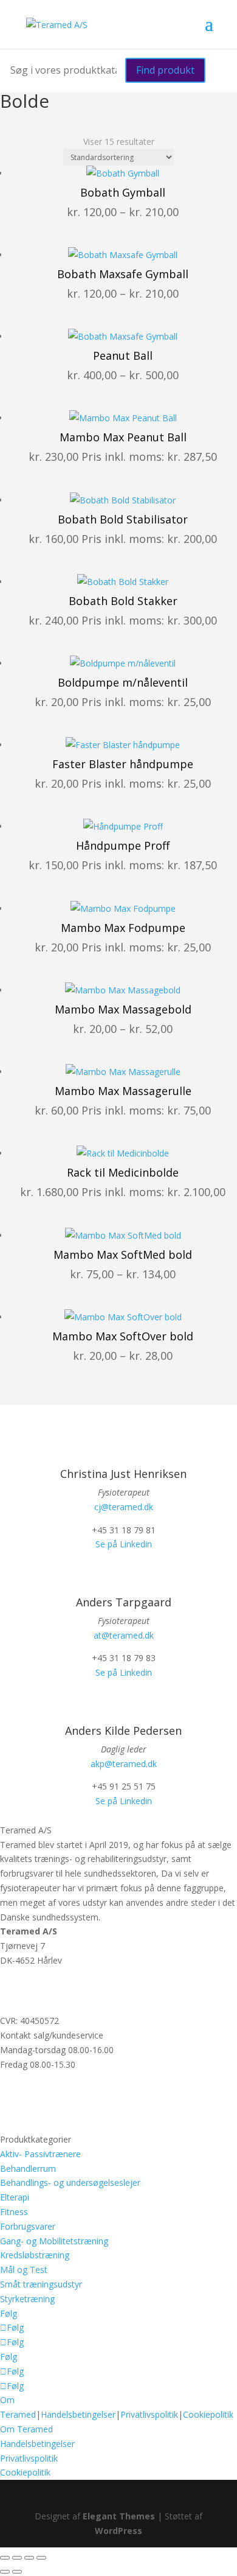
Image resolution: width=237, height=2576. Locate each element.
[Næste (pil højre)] (17, 2572)
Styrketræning (27, 2299)
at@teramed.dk (124, 1635)
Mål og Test (24, 2270)
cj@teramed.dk (124, 1507)
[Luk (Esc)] (41, 2558)
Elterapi (15, 2197)
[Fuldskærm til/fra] (17, 2558)
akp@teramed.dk (124, 1764)
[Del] (29, 2558)
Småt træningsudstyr (41, 2284)
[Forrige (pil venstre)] (5, 2572)
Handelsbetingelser (78, 2414)
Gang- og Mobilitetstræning (54, 2241)
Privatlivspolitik (149, 2414)
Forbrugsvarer (28, 2226)
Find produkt (165, 70)
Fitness (14, 2212)
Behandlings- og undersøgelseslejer (70, 2182)
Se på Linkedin (124, 1544)
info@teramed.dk (34, 1998)
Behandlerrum (28, 2168)
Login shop (22, 2125)
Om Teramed (26, 2429)
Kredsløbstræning (35, 2255)
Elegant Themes (119, 2516)
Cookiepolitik (208, 2414)
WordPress (118, 2531)
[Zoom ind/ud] (5, 2558)
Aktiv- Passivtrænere (40, 2154)
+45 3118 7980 (29, 1983)
